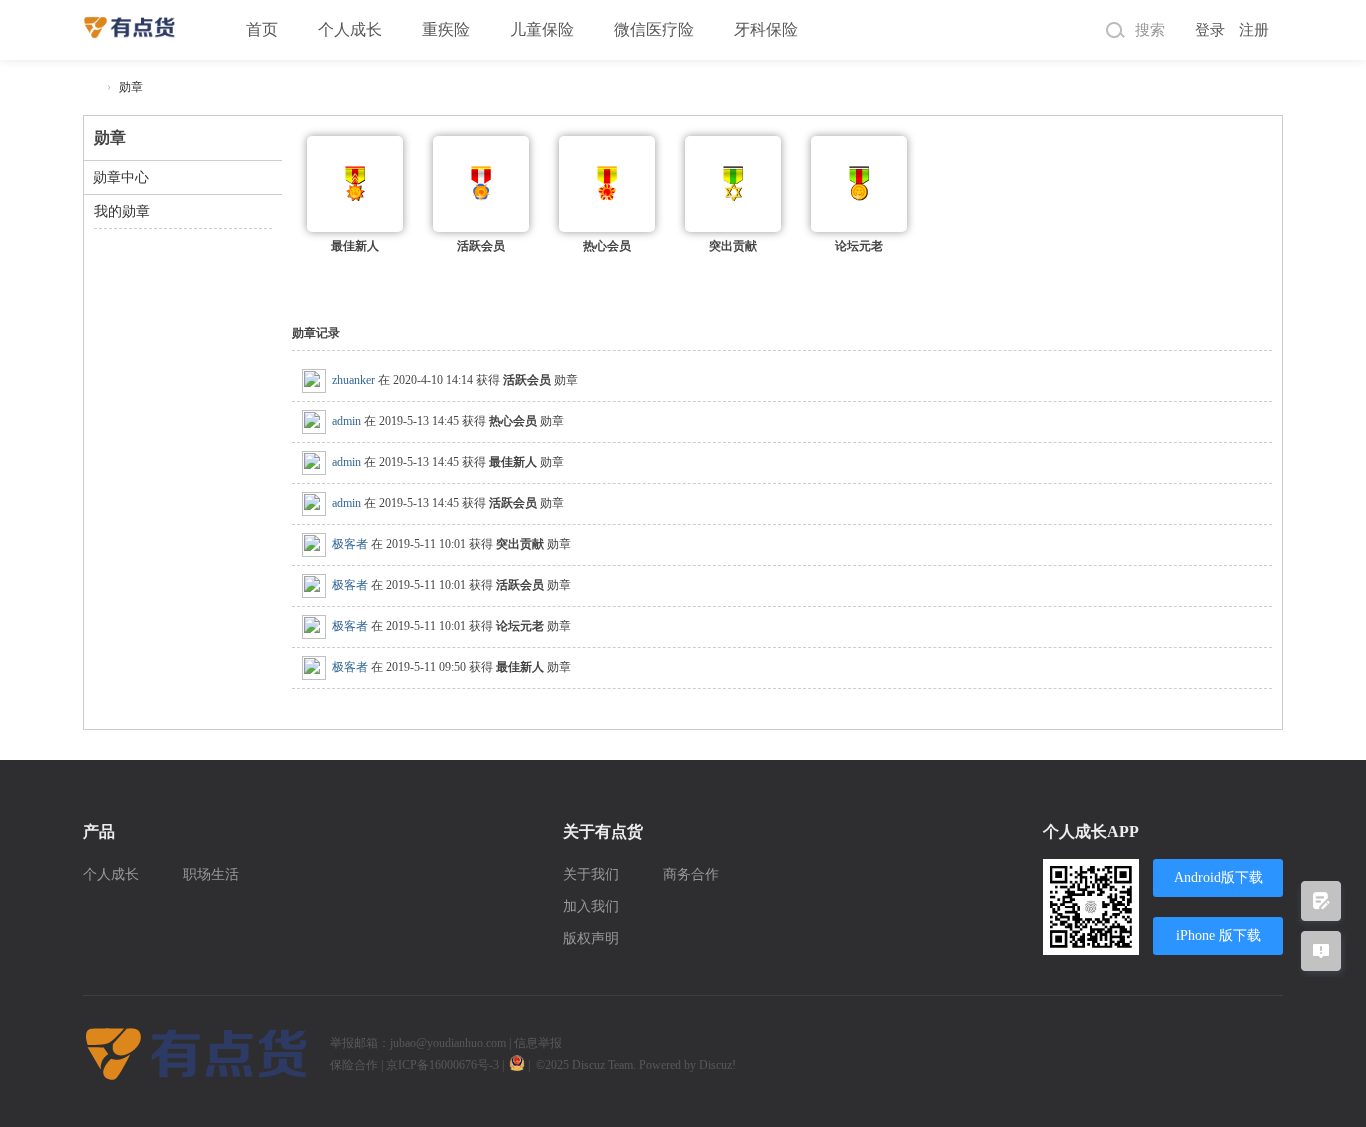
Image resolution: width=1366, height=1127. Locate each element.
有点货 (91, 87)
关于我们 (591, 874)
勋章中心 (121, 177)
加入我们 (591, 906)
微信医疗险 (654, 29)
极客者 (350, 544)
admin (346, 421)
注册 (1254, 30)
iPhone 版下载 (1218, 935)
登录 (1210, 30)
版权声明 (591, 938)
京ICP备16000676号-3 (442, 1065)
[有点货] (129, 18)
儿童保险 (542, 29)
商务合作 (691, 874)
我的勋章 (122, 211)
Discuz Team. (605, 1065)
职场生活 (211, 874)
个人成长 (350, 29)
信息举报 (538, 1043)
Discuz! (717, 1065)
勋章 (131, 87)
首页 (262, 29)
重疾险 (446, 29)
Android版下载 (1218, 877)
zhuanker (353, 380)
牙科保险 (766, 29)
